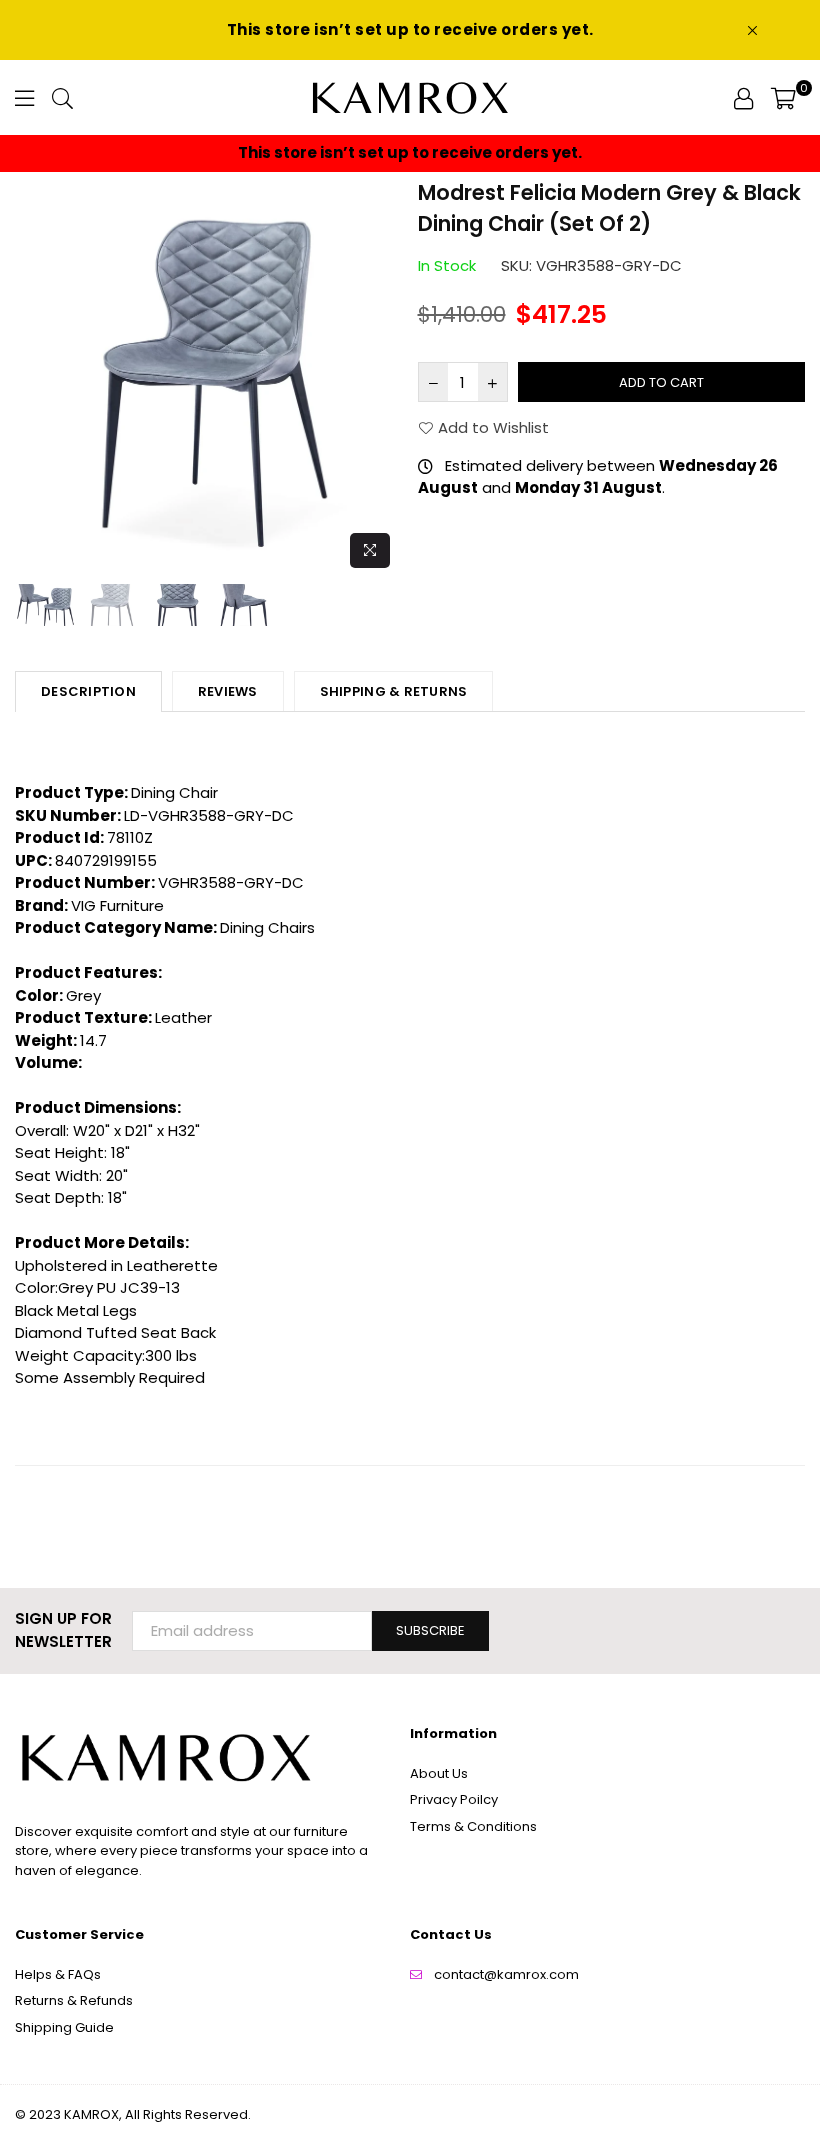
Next (385, 377)
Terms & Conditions (473, 1826)
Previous (32, 377)
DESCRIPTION (88, 691)
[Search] (62, 98)
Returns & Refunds (74, 2000)
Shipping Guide (64, 2027)
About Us (439, 1773)
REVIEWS (228, 691)
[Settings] (743, 98)
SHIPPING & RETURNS (394, 691)
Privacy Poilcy (454, 1799)
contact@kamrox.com (506, 1974)
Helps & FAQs (58, 1974)
